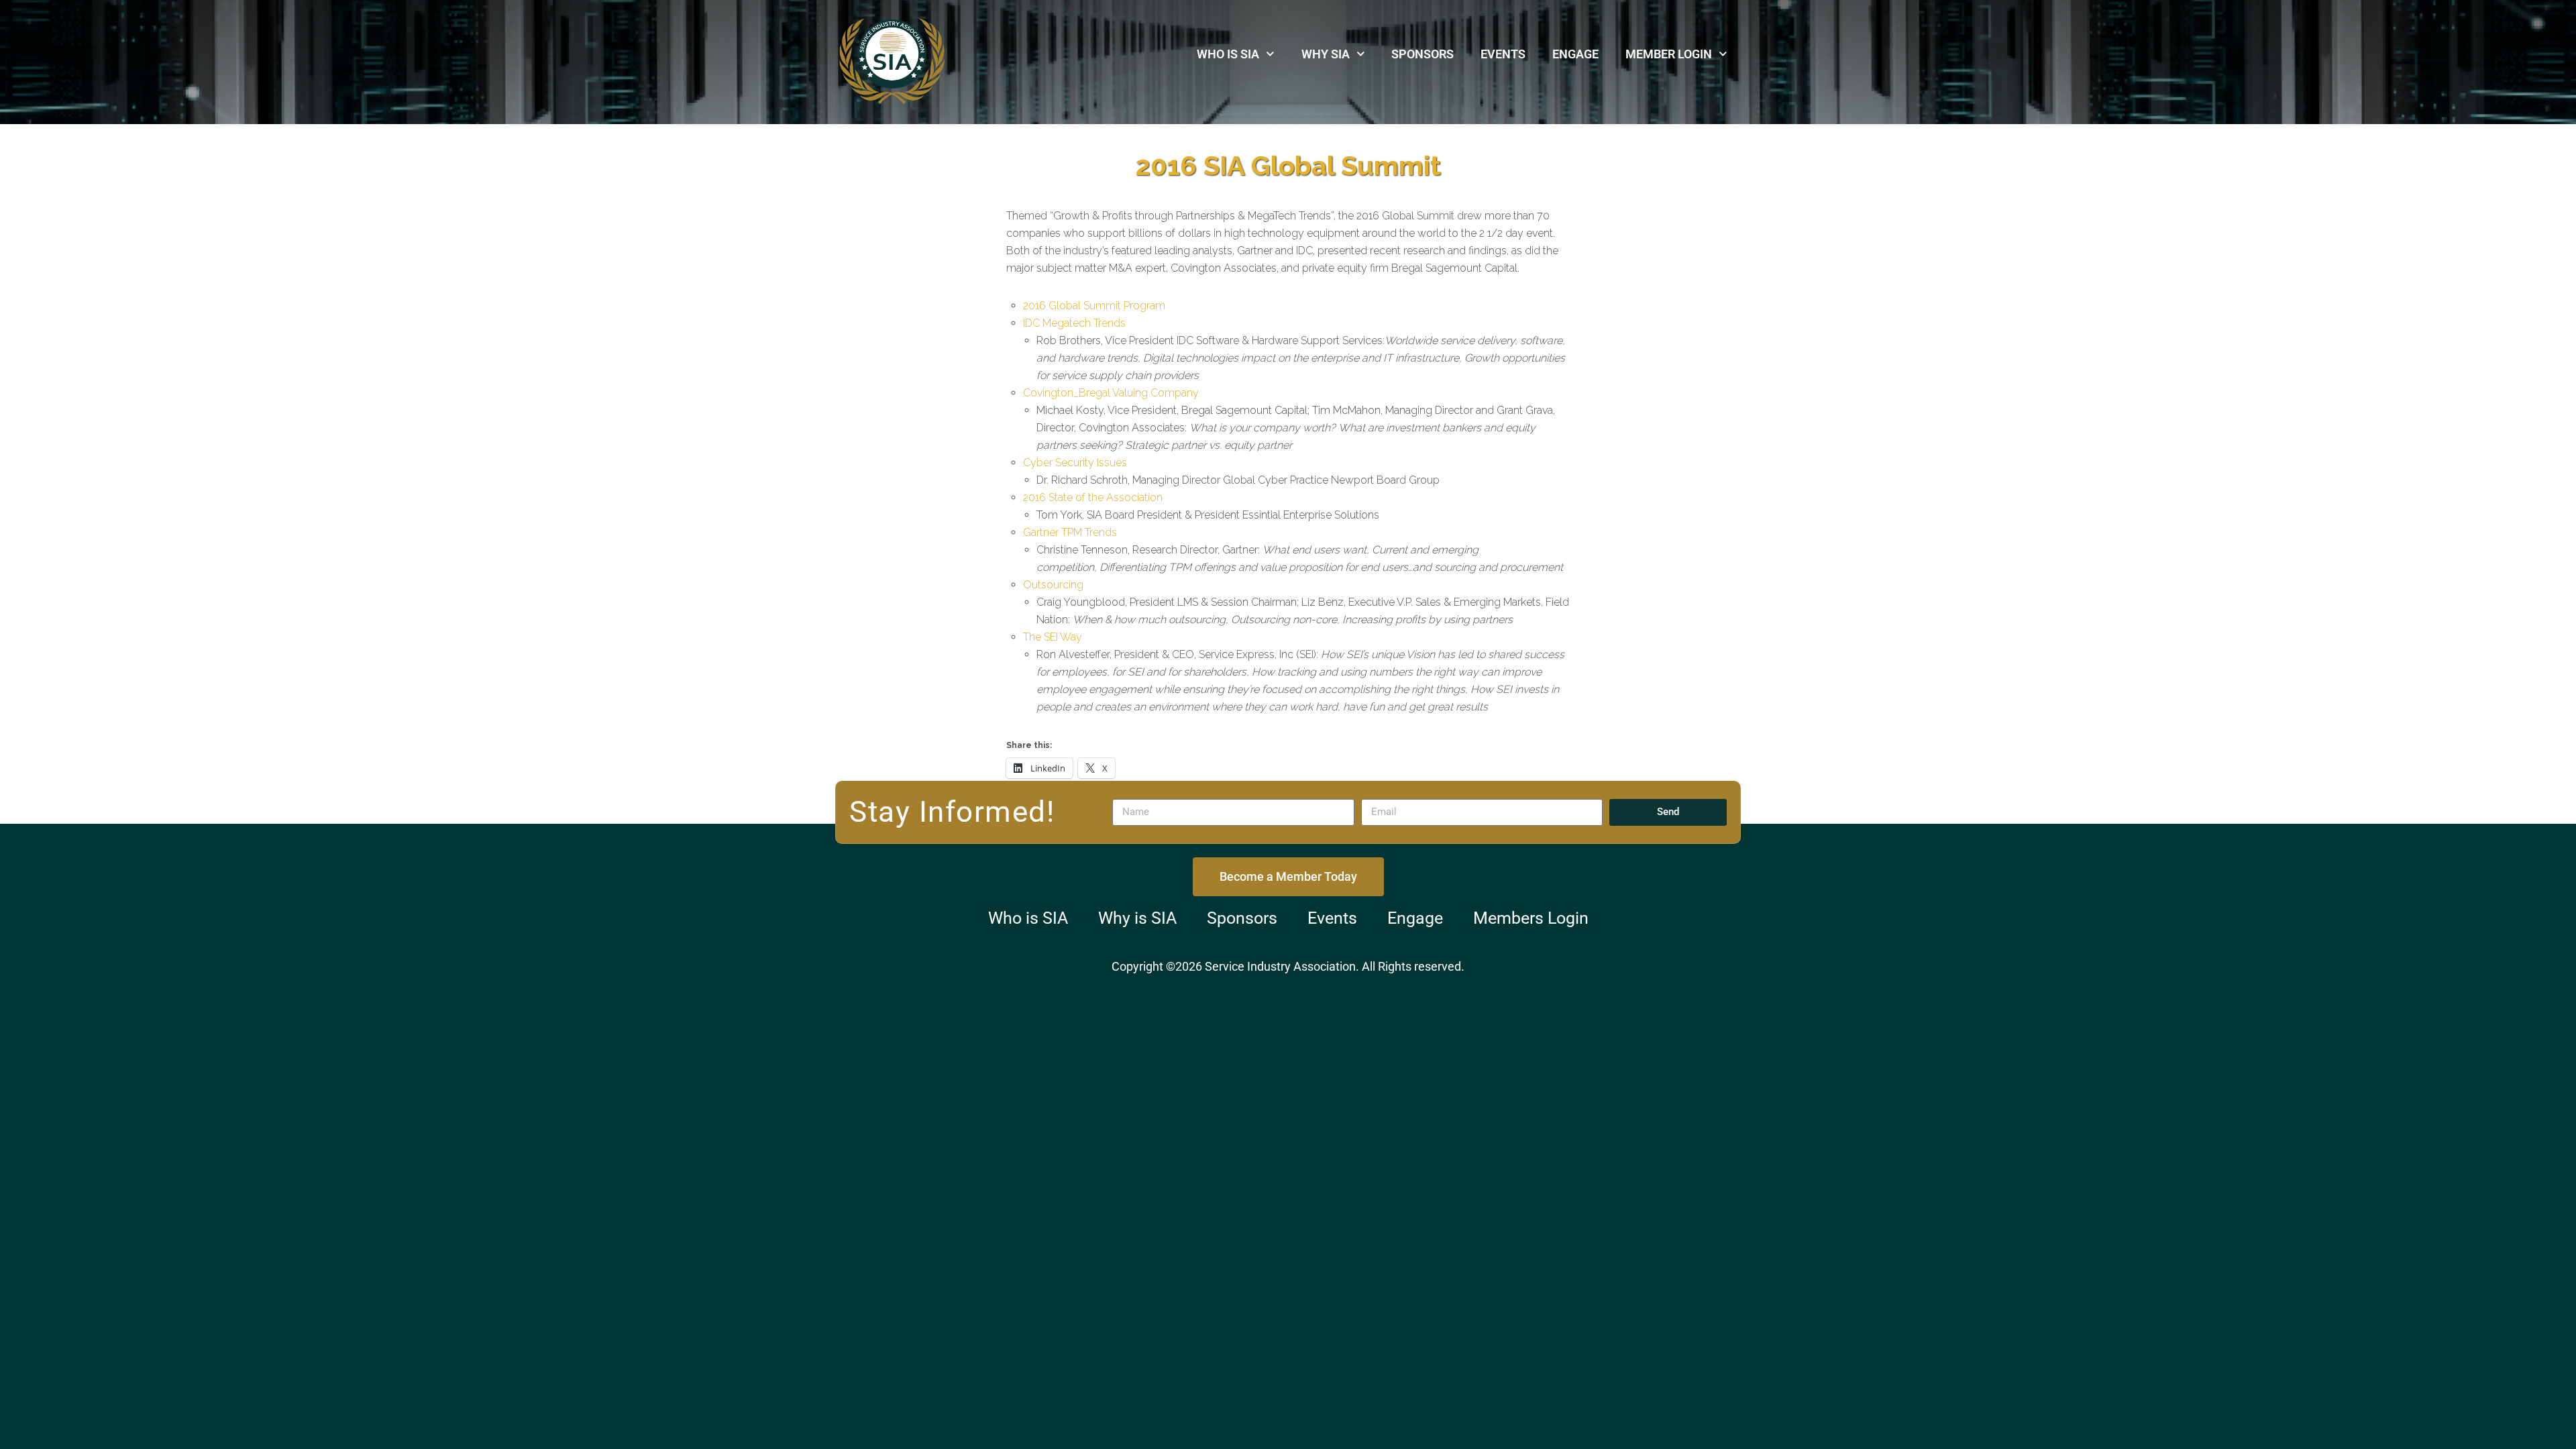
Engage (1575, 54)
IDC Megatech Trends (1074, 323)
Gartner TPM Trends (1070, 532)
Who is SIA (1228, 54)
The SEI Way (1053, 637)
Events (1503, 54)
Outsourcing (1053, 585)
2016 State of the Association (1093, 497)
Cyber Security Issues (1075, 463)
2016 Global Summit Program (1094, 306)
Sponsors (1423, 54)
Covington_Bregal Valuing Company (1111, 393)
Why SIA (1326, 54)
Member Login (1669, 54)
